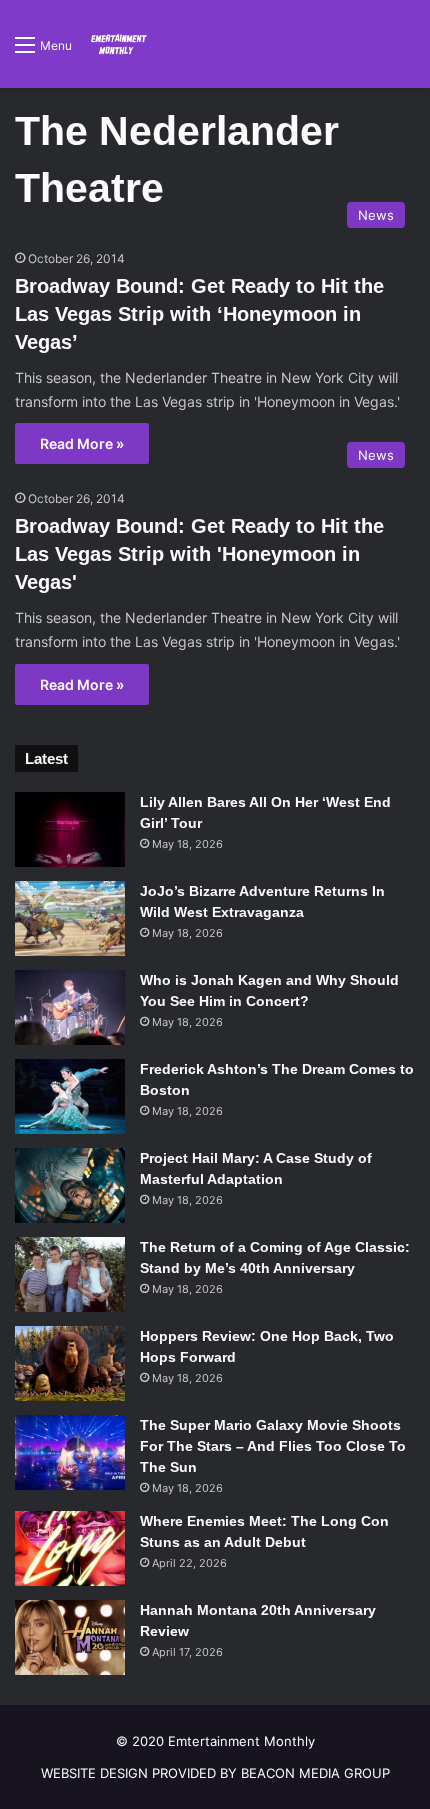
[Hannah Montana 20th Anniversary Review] (70, 1637)
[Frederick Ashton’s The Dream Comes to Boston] (70, 1096)
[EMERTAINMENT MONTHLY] (117, 44)
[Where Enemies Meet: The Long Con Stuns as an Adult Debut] (70, 1548)
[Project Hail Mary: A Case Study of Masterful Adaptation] (70, 1185)
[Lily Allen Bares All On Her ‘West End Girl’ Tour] (70, 829)
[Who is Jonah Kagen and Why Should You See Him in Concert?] (70, 1007)
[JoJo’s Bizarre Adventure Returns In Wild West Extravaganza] (70, 918)
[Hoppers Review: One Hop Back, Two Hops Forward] (70, 1363)
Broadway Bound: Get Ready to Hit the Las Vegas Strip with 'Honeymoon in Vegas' (199, 554)
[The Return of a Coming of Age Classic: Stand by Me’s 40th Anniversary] (70, 1274)
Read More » (82, 443)
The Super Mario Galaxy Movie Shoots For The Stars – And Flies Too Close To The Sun (273, 1446)
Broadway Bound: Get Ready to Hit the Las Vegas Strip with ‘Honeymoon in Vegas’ (199, 314)
